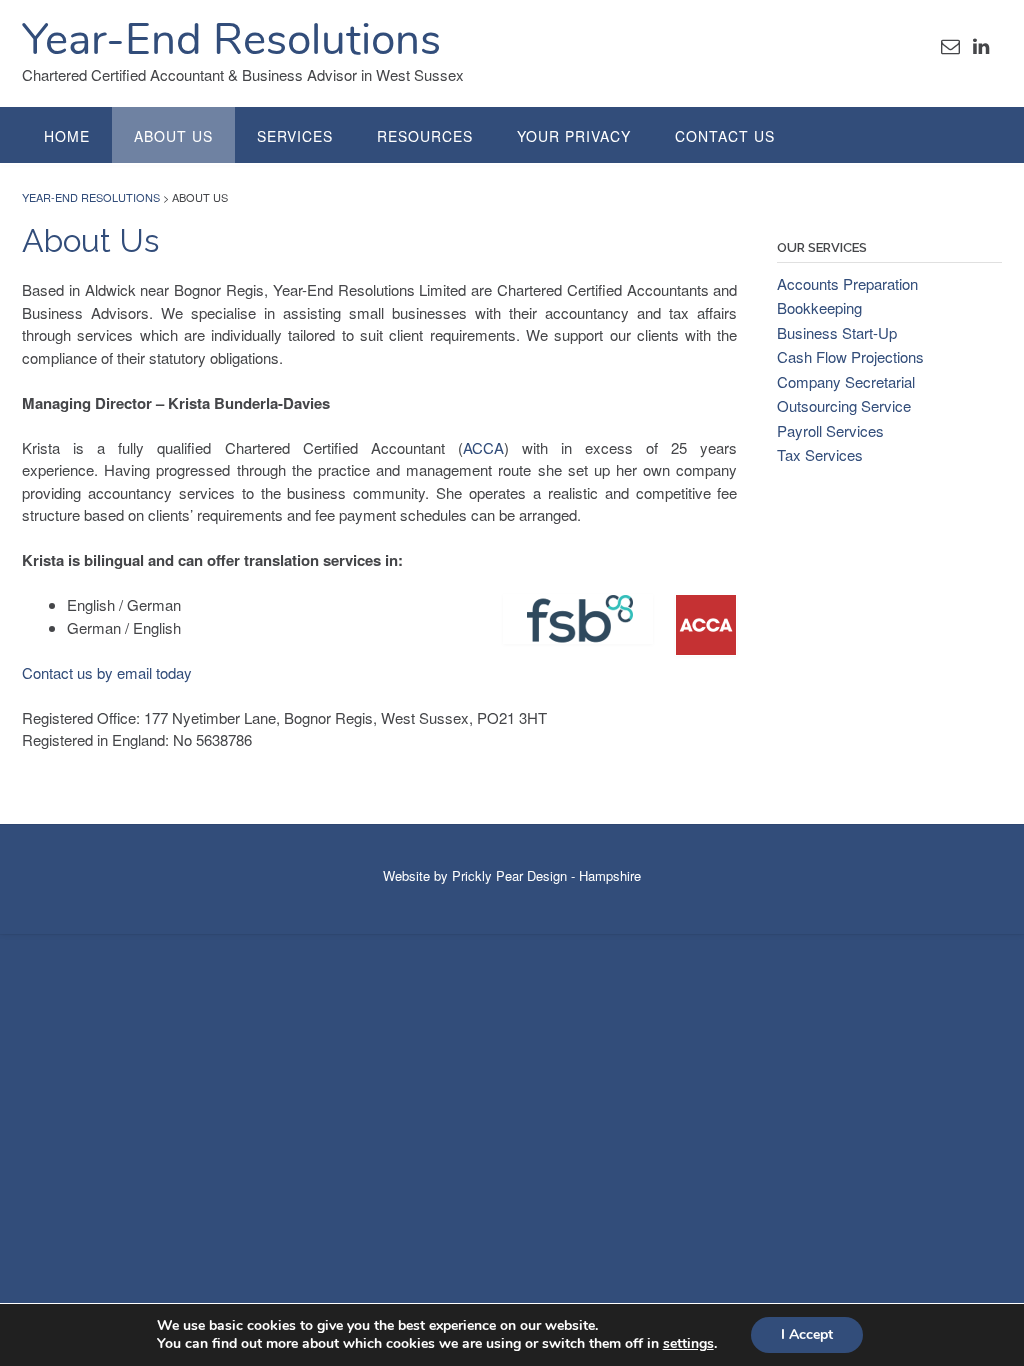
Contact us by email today (107, 672)
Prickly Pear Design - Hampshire (546, 875)
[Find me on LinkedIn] (981, 44)
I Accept (807, 1334)
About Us (173, 136)
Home (67, 136)
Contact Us (725, 136)
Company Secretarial (846, 381)
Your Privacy (574, 136)
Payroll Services (830, 430)
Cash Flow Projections (850, 356)
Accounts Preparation (847, 283)
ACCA (483, 447)
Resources (425, 136)
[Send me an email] (950, 44)
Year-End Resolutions (231, 40)
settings (688, 1344)
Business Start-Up (837, 332)
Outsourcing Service (844, 405)
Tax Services (820, 454)
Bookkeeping (819, 307)
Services (295, 136)
